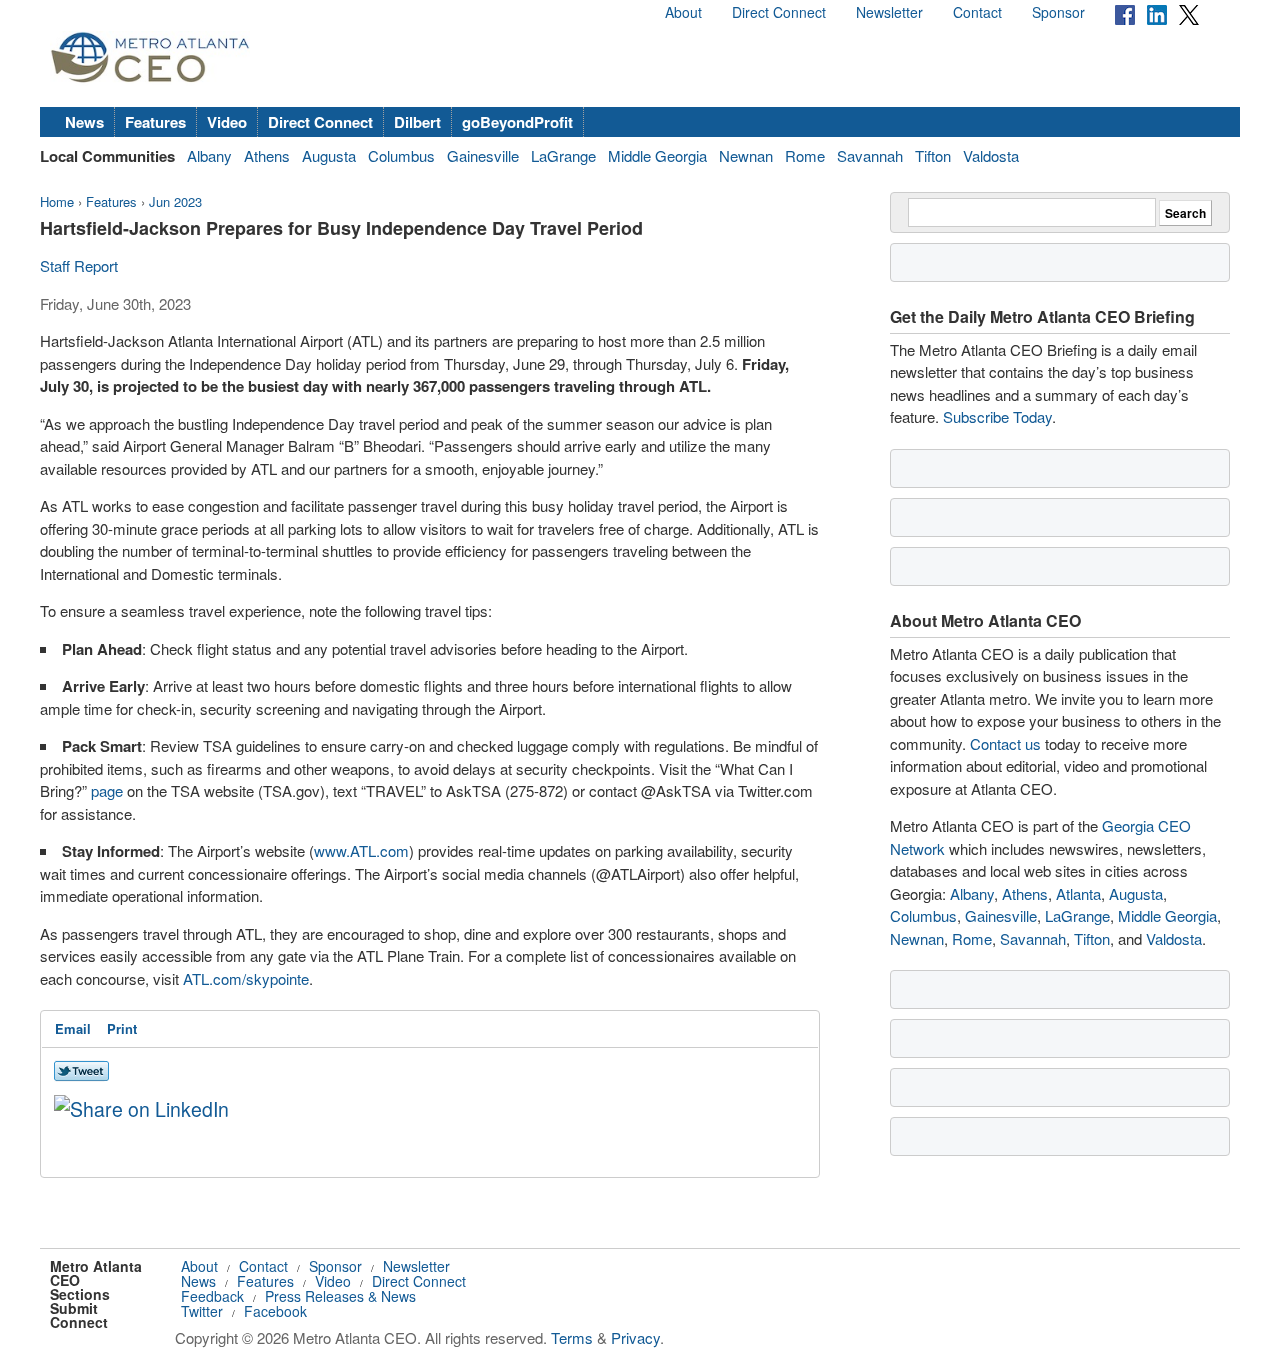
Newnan (746, 155)
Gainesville (483, 155)
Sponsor (1058, 12)
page (107, 790)
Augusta (329, 155)
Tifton (933, 155)
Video (227, 122)
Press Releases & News (340, 1296)
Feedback (212, 1296)
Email (73, 1028)
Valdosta (991, 155)
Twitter (202, 1311)
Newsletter (889, 12)
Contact (977, 12)
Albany (209, 155)
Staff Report (79, 265)
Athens (267, 155)
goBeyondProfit (517, 122)
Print (122, 1028)
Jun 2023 (175, 201)
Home (57, 201)
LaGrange (563, 155)
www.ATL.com (361, 850)
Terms (572, 1337)
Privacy (635, 1337)
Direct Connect (779, 12)
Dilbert (417, 122)
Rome (805, 155)
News (84, 122)
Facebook (275, 1311)
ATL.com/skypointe (246, 978)
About (683, 12)
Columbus (401, 155)
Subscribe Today (997, 416)
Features (155, 122)
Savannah (870, 155)
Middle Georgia (657, 155)
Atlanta (1078, 893)
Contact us (1005, 743)
